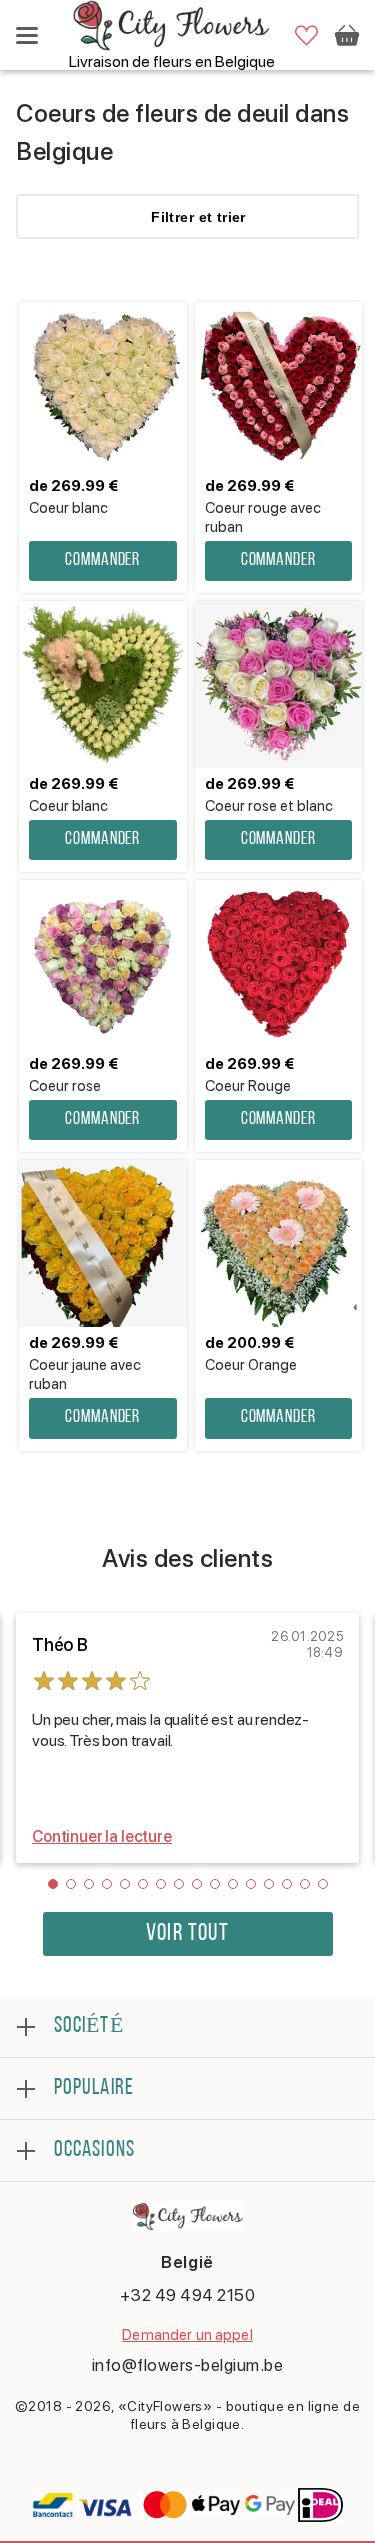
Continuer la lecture (102, 1836)
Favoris (306, 35)
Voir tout (187, 1934)
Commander (102, 561)
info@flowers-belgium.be (188, 2365)
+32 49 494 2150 (188, 2295)
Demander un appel (187, 2335)
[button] (53, 1884)
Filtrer (198, 217)
